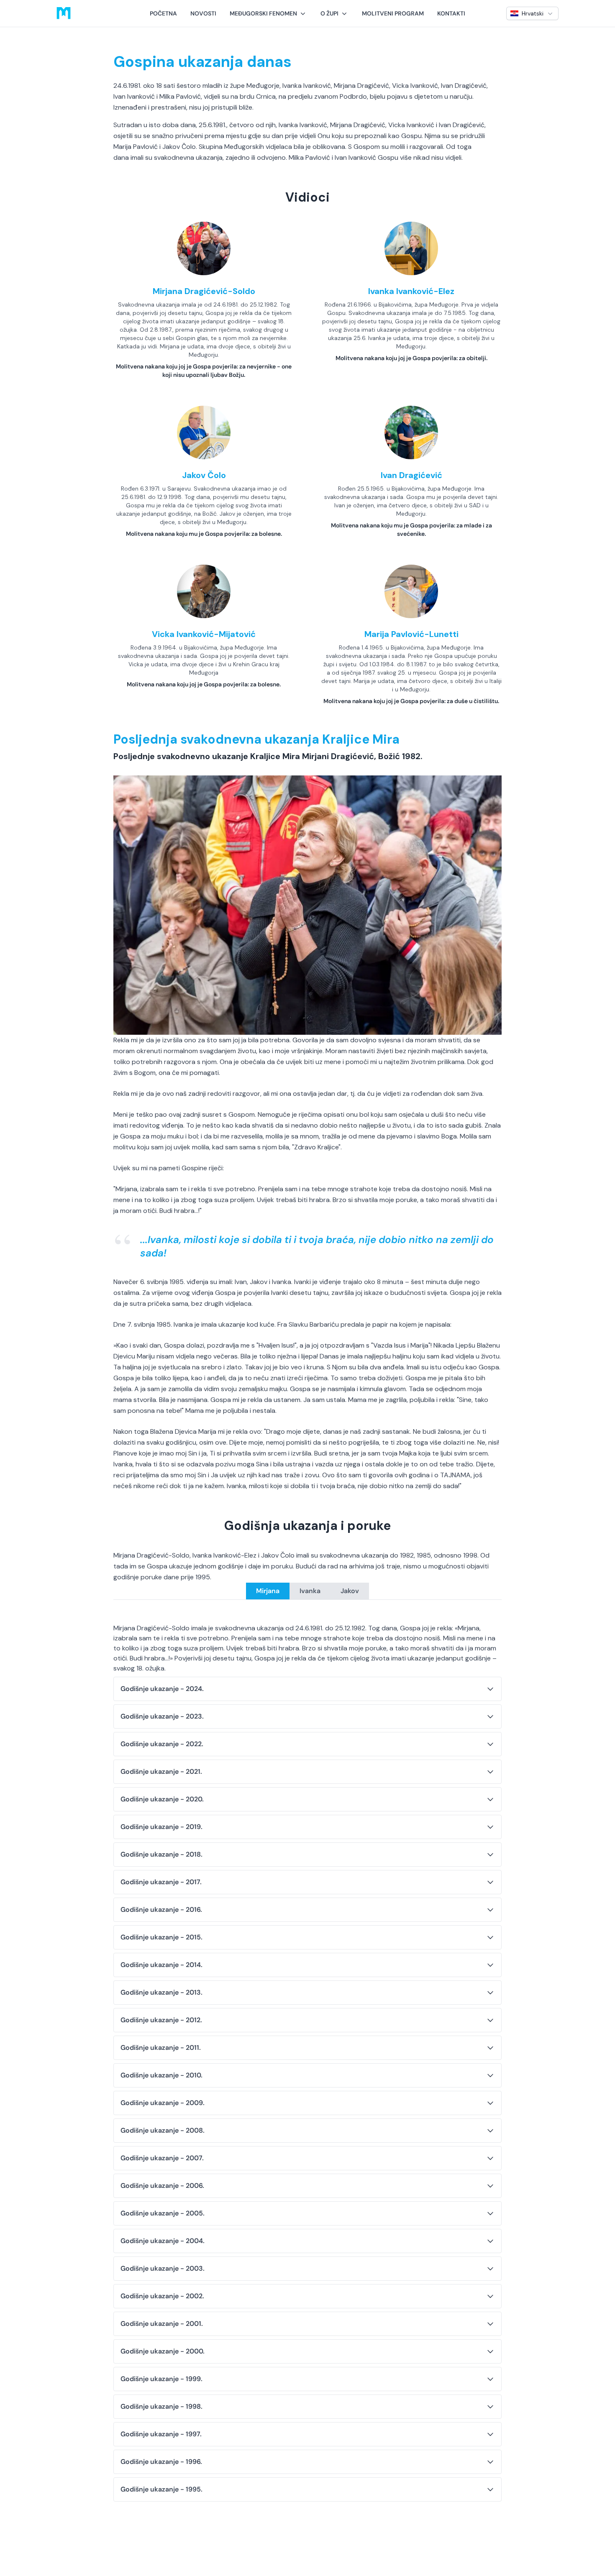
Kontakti (451, 13)
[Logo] (64, 13)
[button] (268, 13)
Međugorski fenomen (263, 13)
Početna (163, 13)
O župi (329, 13)
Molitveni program (393, 13)
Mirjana (268, 1591)
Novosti (203, 13)
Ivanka (310, 1591)
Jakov (350, 1591)
